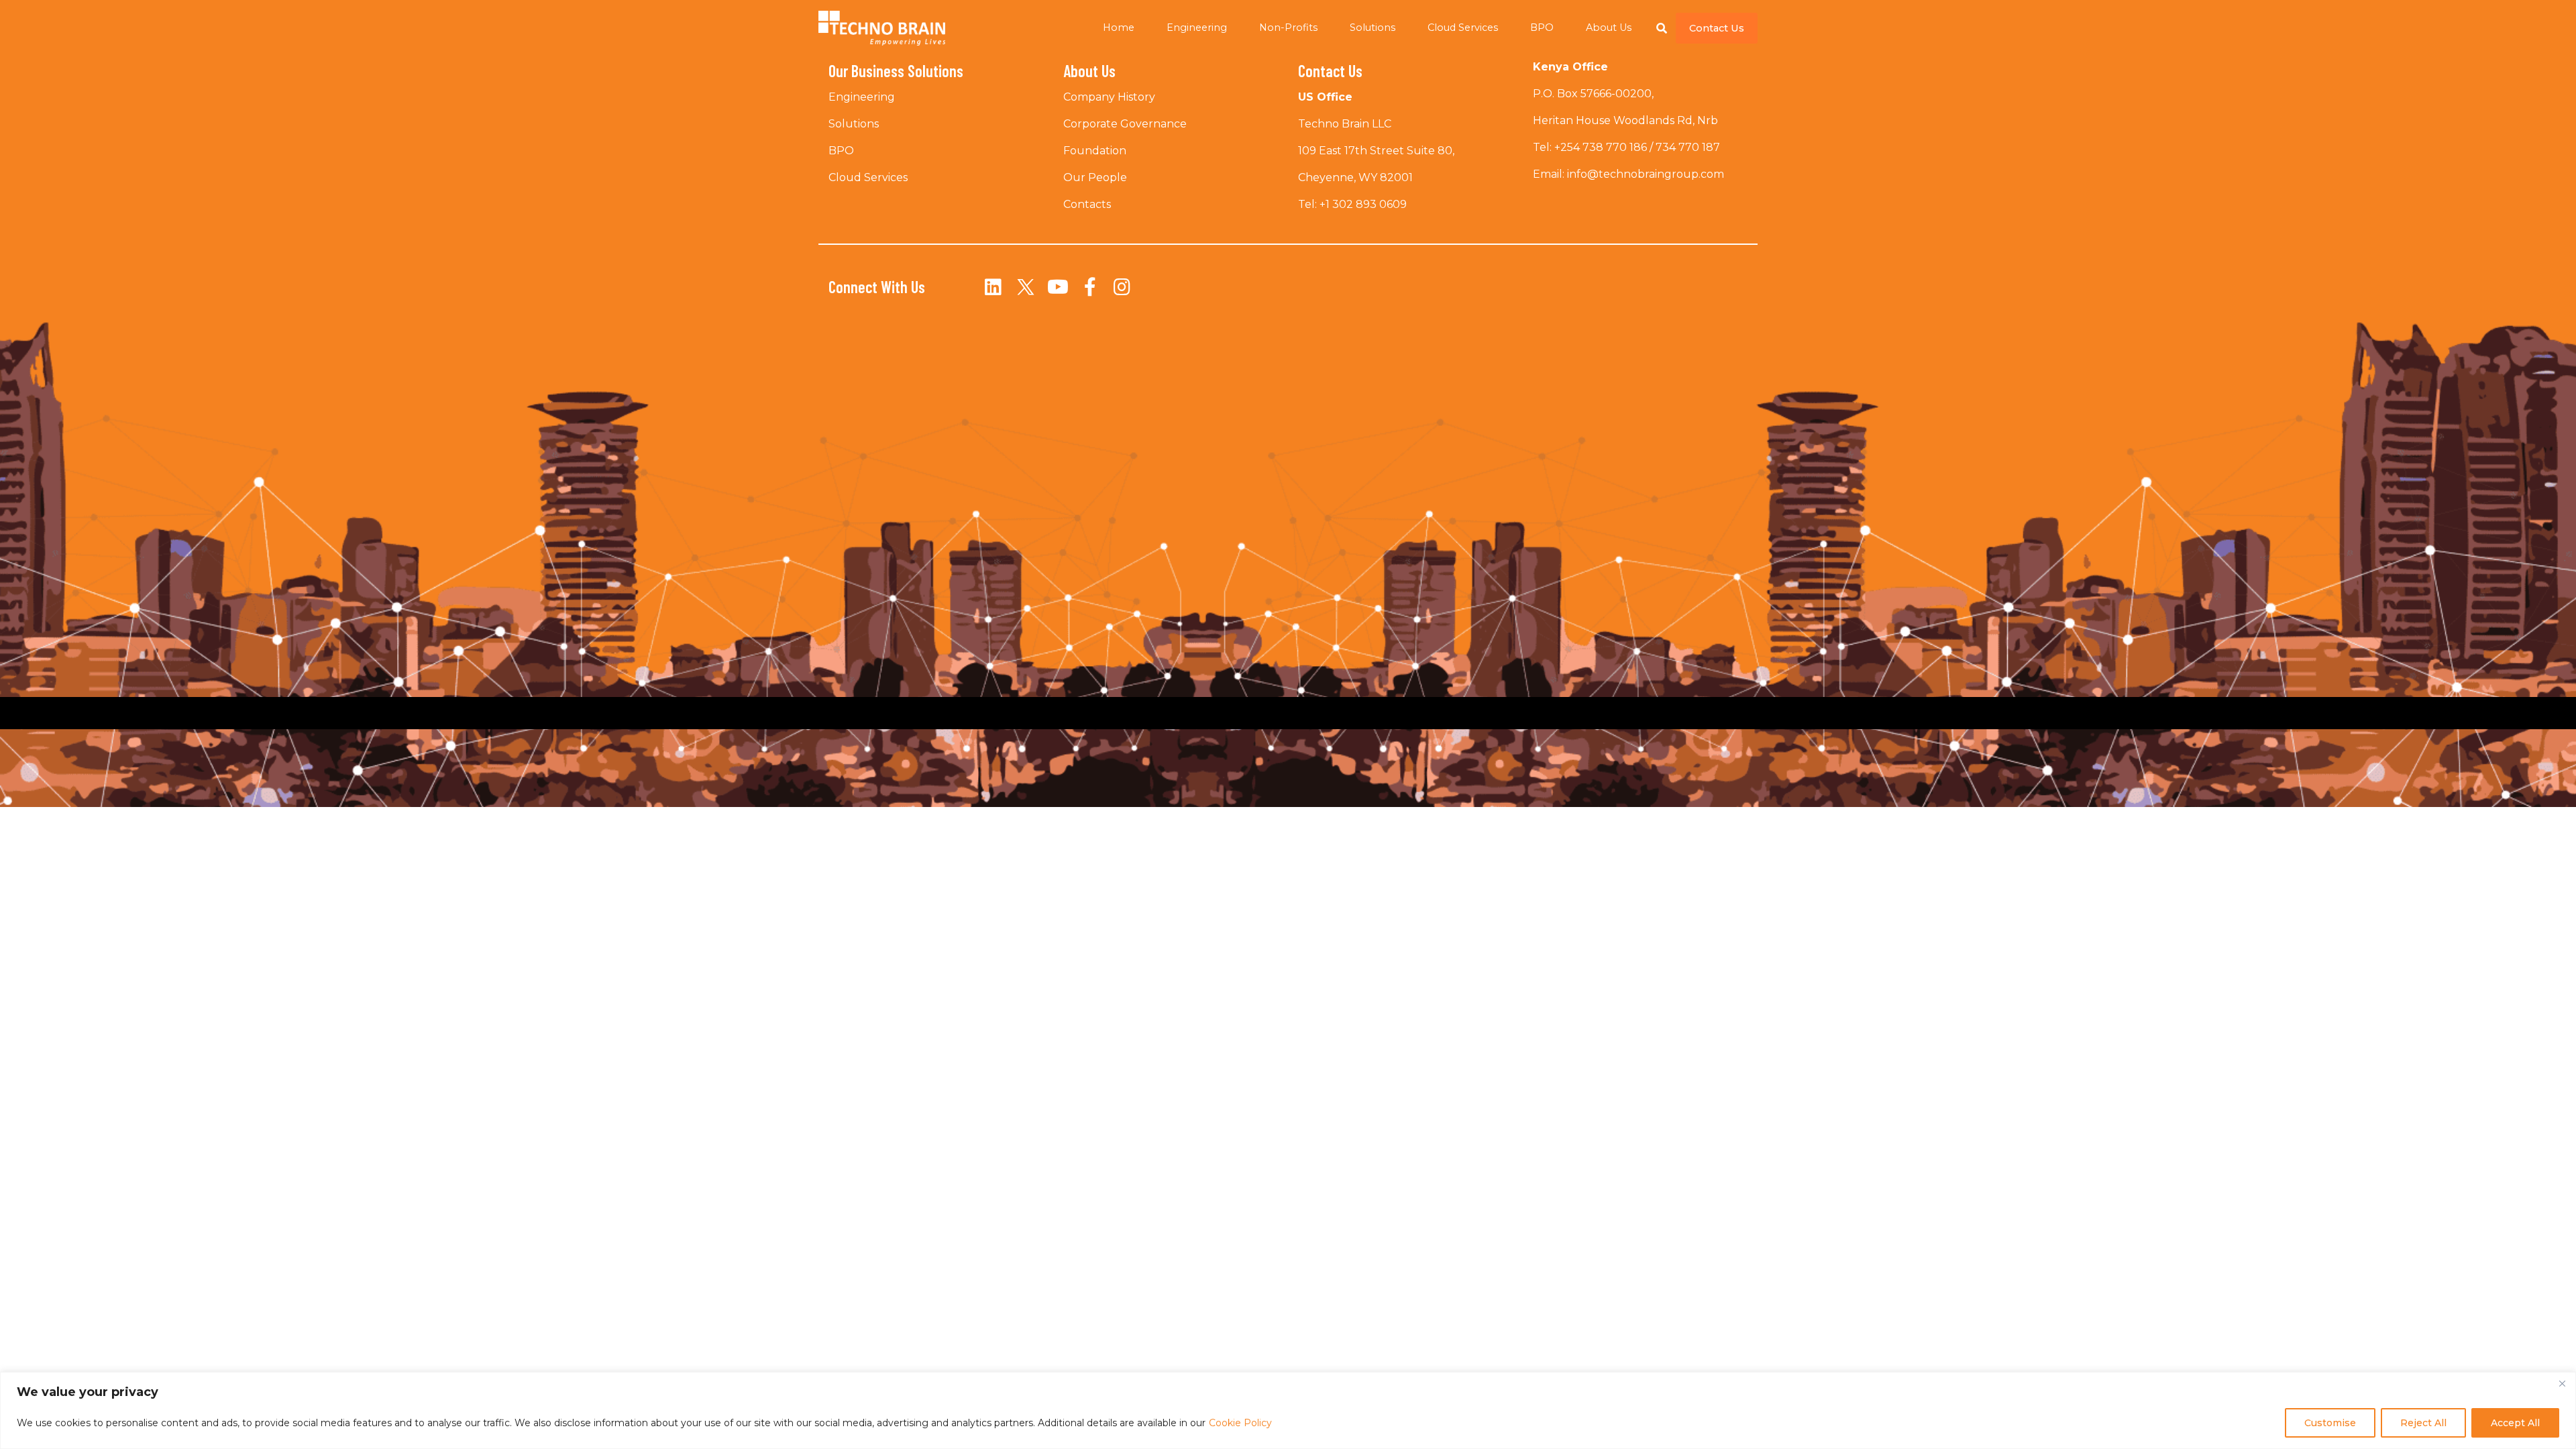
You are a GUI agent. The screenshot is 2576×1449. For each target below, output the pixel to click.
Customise (2330, 1423)
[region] (1288, 1410)
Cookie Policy (1240, 1423)
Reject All (2423, 1423)
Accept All (2515, 1423)
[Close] (2562, 1383)
